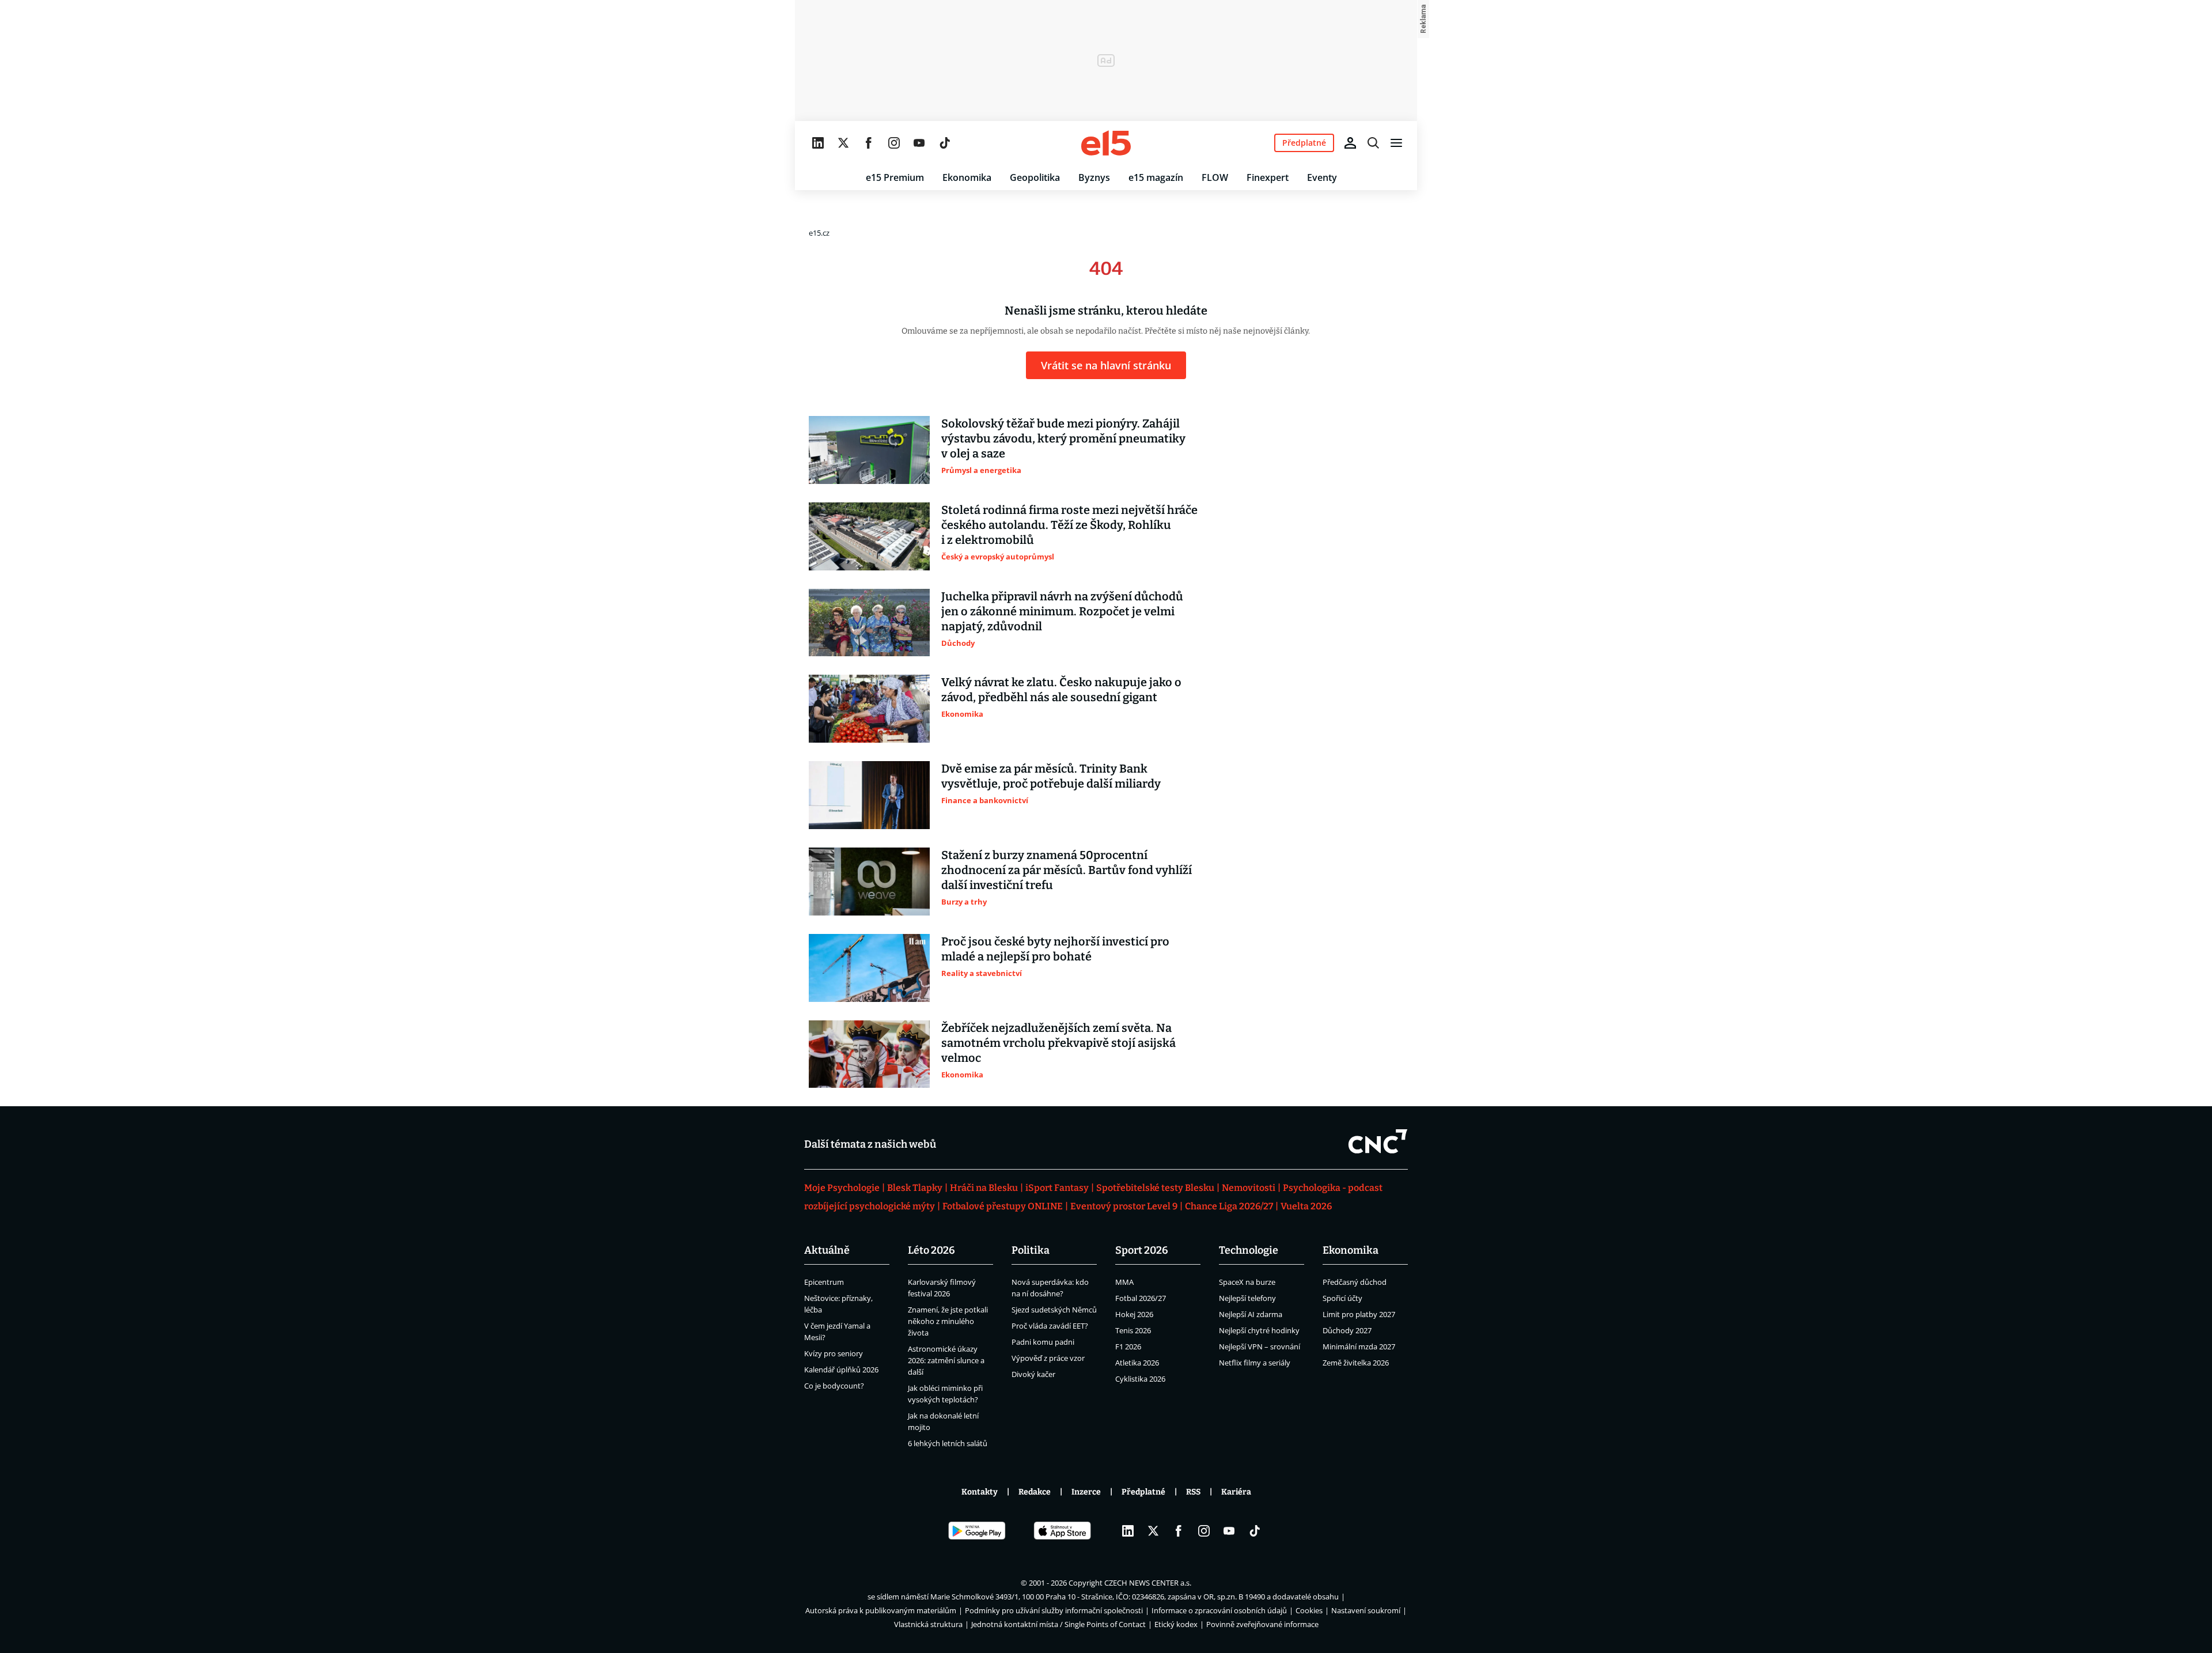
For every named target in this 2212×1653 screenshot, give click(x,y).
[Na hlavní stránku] (1106, 143)
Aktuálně (827, 1250)
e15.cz (819, 233)
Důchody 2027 (1347, 1330)
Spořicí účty (1342, 1298)
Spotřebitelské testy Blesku (1155, 1188)
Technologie (1249, 1250)
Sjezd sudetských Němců (1054, 1310)
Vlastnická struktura (928, 1624)
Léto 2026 (931, 1250)
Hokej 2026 (1134, 1314)
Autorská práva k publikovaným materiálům (881, 1610)
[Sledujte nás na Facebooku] (869, 143)
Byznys (1094, 177)
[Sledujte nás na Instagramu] (894, 143)
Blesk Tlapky (915, 1188)
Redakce (1035, 1492)
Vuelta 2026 (1306, 1206)
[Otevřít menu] (1396, 143)
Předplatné (1143, 1492)
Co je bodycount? (834, 1386)
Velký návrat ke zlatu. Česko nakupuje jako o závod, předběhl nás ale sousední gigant (1061, 690)
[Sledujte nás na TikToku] (945, 143)
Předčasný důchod (1355, 1282)
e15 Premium (895, 177)
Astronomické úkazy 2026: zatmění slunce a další (946, 1360)
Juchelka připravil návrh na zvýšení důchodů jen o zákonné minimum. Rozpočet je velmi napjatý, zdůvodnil (1062, 611)
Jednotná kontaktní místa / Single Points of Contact (1058, 1624)
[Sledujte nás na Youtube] (919, 143)
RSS (1193, 1492)
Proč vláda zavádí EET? (1050, 1326)
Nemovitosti (1249, 1188)
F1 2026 (1128, 1346)
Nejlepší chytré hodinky (1259, 1330)
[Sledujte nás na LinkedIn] (818, 143)
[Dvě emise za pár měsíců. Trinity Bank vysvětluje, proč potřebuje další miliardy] (869, 795)
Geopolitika (1035, 177)
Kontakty (980, 1492)
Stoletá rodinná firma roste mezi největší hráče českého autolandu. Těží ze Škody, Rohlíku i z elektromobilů (1069, 525)
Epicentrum (824, 1282)
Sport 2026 (1142, 1250)
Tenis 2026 (1133, 1330)
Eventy (1322, 177)
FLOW (1215, 177)
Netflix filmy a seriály (1255, 1363)
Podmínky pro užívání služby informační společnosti (1054, 1610)
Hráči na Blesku (984, 1188)
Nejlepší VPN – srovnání (1260, 1346)
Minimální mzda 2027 (1359, 1346)
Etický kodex (1176, 1624)
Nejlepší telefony (1247, 1298)
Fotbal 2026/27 (1141, 1298)
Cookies (1309, 1610)
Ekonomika (967, 177)
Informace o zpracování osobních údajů (1219, 1610)
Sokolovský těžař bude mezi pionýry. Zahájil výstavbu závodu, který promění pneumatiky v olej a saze (1063, 438)
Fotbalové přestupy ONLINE (1003, 1206)
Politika (1031, 1250)
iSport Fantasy (1057, 1188)
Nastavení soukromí (1366, 1610)
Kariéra (1236, 1492)
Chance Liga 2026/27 (1229, 1206)
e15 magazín (1156, 177)
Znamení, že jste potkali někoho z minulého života (948, 1321)
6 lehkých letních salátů (948, 1443)
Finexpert (1268, 177)
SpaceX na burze (1247, 1282)
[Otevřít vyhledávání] (1373, 143)
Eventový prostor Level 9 (1124, 1206)
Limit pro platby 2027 (1359, 1314)
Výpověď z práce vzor (1048, 1358)
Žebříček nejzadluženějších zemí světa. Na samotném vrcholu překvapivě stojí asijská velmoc (1058, 1043)
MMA (1124, 1282)
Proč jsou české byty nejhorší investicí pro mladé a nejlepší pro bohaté (1055, 949)
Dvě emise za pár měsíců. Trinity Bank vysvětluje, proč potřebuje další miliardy (1051, 776)
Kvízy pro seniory (834, 1353)
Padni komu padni (1043, 1342)
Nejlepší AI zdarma (1251, 1314)
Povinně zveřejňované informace (1262, 1624)
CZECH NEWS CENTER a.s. (1148, 1583)
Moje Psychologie (842, 1188)
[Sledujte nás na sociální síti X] (843, 143)
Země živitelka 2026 (1356, 1363)
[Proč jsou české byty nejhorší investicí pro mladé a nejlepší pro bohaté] (869, 968)
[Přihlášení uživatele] (1350, 143)
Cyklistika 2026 (1140, 1379)
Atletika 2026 (1137, 1363)
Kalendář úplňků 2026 (841, 1370)
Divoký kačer (1033, 1374)
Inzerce (1086, 1492)
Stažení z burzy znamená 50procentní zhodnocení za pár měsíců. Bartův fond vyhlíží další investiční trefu (1067, 870)
